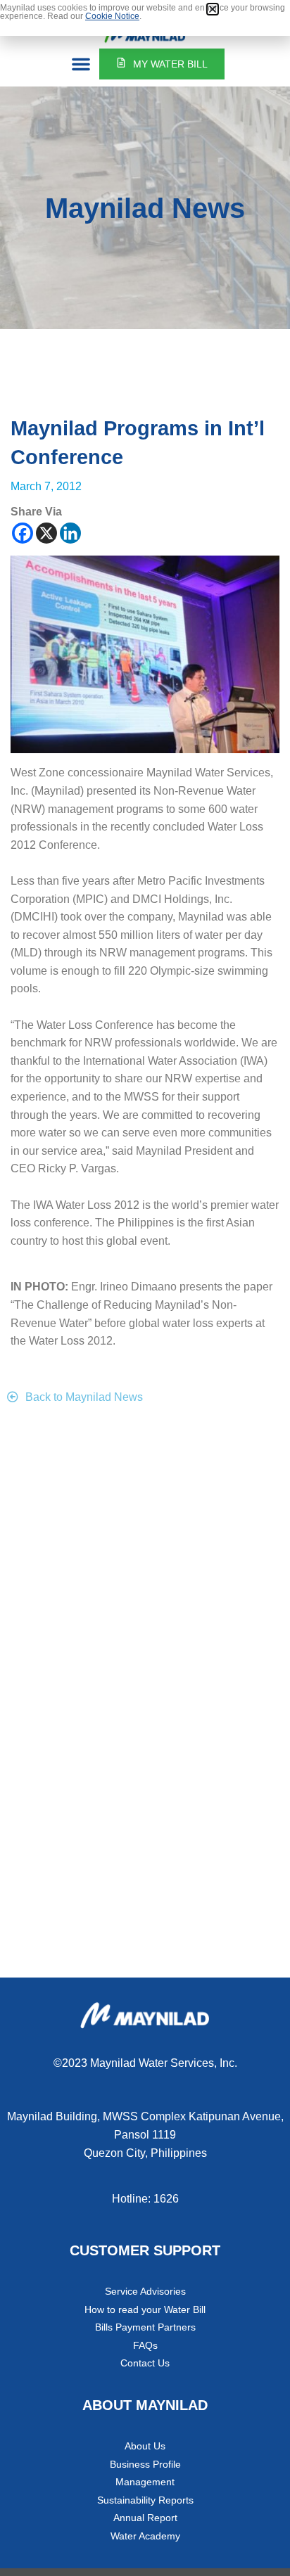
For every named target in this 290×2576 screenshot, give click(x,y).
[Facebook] (23, 533)
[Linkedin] (70, 533)
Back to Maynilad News (84, 1397)
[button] (81, 64)
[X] (46, 533)
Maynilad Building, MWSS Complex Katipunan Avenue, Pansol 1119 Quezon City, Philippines (145, 2134)
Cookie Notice (112, 16)
